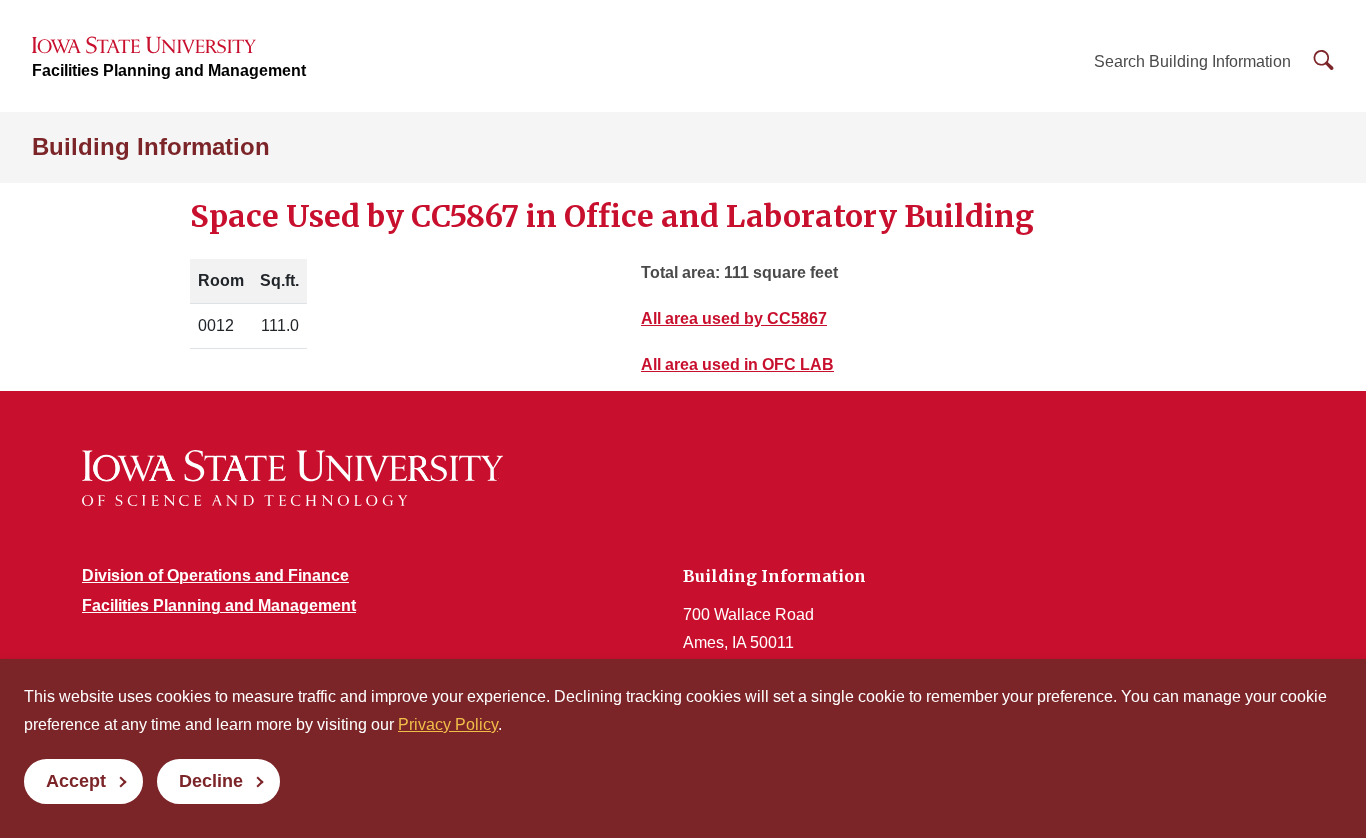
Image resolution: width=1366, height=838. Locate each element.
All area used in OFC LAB (737, 364)
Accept (76, 781)
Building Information (151, 146)
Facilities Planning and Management (169, 70)
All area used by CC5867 (734, 318)
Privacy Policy (448, 724)
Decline (211, 781)
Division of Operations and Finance (215, 575)
